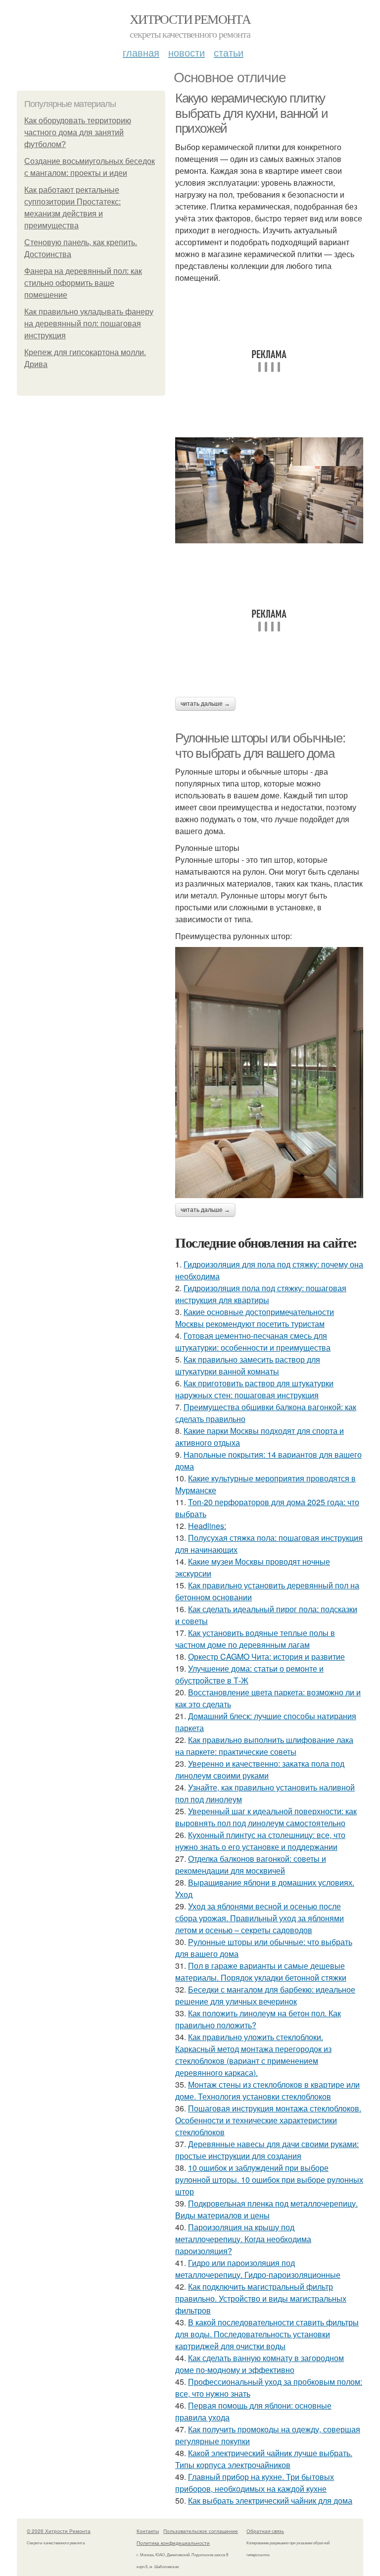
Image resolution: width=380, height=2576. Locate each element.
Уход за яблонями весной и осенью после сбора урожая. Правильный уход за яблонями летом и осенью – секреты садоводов (260, 1918)
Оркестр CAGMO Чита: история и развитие (266, 1656)
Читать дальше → (205, 704)
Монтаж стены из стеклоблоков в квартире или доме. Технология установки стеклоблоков (267, 2090)
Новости (187, 52)
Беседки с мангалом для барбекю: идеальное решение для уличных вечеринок (265, 1995)
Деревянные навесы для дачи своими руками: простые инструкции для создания (267, 2150)
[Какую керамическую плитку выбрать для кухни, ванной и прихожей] (269, 490)
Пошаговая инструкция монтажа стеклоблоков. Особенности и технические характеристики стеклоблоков (268, 2120)
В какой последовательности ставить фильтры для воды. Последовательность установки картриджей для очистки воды (267, 2334)
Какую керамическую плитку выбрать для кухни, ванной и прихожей (251, 113)
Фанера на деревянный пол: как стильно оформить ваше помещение (83, 283)
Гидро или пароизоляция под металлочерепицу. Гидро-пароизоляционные (258, 2269)
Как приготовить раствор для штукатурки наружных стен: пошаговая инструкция (254, 1389)
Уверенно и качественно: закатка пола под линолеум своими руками (260, 1769)
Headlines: (207, 1526)
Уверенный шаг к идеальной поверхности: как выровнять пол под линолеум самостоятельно (266, 1817)
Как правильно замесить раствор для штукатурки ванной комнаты (248, 1365)
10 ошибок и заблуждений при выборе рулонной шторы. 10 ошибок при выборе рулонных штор (269, 2180)
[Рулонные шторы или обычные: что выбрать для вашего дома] (269, 1073)
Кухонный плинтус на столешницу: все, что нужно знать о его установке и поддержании (260, 1841)
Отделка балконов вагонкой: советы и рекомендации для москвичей (251, 1865)
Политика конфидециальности (173, 2543)
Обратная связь (265, 2531)
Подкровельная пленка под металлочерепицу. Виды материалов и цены (266, 2209)
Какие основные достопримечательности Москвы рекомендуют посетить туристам (255, 1318)
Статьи (229, 52)
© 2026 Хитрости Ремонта (59, 2531)
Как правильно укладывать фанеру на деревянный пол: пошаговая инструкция (89, 324)
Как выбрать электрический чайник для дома (270, 2500)
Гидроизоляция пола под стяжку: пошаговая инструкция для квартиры (261, 1294)
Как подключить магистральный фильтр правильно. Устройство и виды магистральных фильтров (261, 2298)
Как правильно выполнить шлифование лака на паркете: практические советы (264, 1746)
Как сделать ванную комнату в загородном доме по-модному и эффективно (260, 2364)
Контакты (148, 2531)
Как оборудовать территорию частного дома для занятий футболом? (78, 132)
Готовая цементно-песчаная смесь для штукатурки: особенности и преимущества (253, 1341)
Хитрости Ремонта (190, 19)
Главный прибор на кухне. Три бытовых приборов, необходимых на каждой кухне (255, 2483)
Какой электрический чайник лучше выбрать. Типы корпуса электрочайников (264, 2459)
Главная (141, 52)
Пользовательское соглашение (201, 2531)
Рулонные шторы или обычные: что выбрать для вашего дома (260, 746)
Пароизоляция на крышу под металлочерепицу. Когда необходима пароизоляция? (243, 2239)
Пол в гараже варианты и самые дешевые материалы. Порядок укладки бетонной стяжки (261, 1971)
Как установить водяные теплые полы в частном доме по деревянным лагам (255, 1639)
